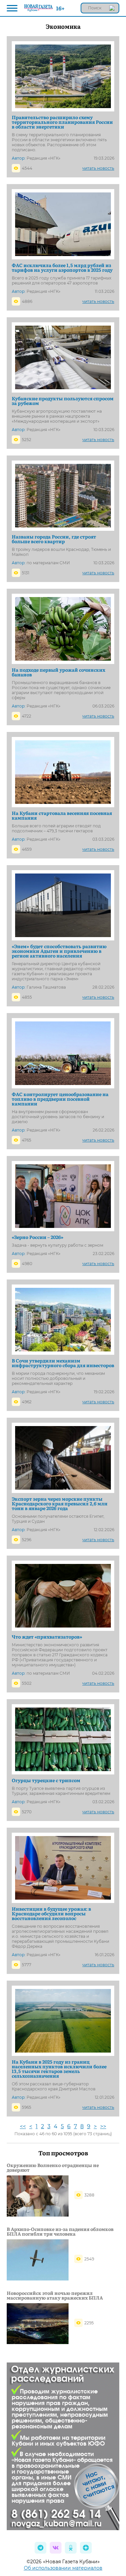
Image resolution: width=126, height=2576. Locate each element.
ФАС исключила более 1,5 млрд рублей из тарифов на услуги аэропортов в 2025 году (62, 267)
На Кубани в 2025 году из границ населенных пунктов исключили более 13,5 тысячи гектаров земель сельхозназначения (59, 2069)
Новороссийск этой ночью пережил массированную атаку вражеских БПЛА (55, 2295)
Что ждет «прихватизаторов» (47, 1637)
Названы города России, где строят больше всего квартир (54, 539)
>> (103, 2126)
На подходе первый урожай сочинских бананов (58, 672)
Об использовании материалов (63, 2568)
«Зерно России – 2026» (38, 1237)
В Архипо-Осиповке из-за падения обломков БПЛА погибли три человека (60, 2231)
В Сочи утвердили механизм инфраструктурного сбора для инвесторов (63, 1363)
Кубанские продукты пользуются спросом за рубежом (63, 401)
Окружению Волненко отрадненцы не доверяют (53, 2167)
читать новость (98, 168)
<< (23, 2126)
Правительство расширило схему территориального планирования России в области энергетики (62, 122)
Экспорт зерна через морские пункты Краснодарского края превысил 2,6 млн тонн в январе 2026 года (60, 1503)
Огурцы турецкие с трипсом (46, 1780)
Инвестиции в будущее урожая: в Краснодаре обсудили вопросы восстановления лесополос (51, 1913)
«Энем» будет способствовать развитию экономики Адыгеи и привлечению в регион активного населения (59, 951)
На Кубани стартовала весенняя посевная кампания (62, 815)
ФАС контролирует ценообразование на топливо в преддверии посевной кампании (60, 1099)
